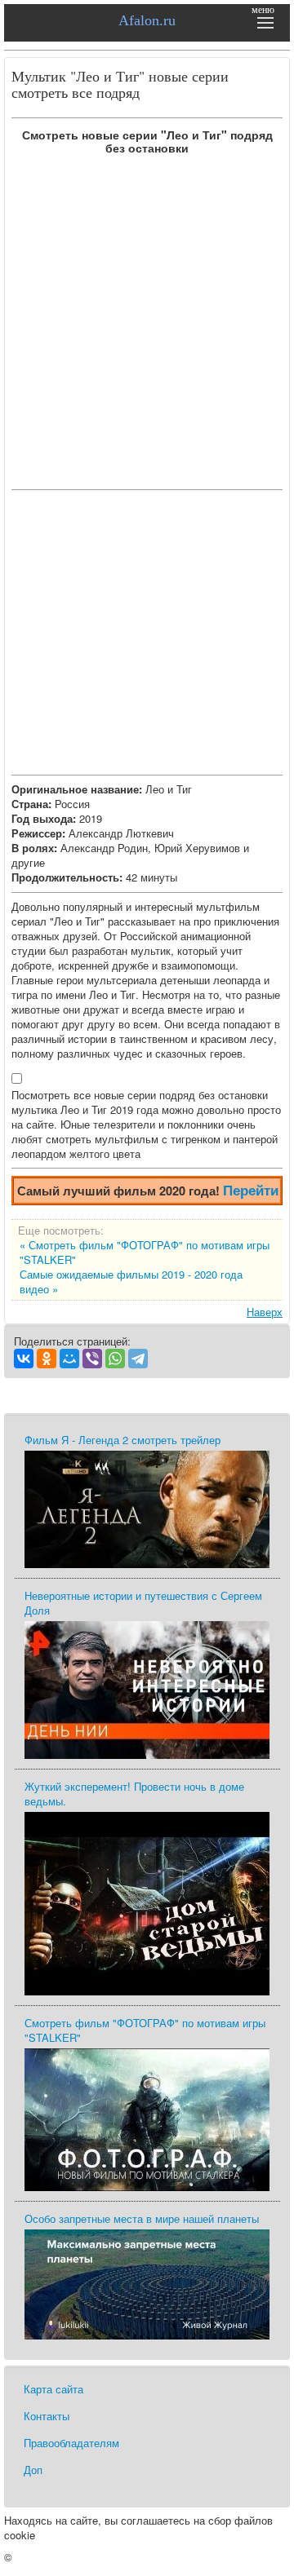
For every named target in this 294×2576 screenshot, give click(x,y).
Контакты (47, 2416)
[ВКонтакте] (24, 1359)
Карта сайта (53, 2389)
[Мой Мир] (69, 1359)
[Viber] (92, 1359)
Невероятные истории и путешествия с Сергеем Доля (143, 1603)
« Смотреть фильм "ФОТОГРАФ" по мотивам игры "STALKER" (145, 1253)
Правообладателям (71, 2443)
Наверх (265, 1312)
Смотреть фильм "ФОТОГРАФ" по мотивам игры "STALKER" (145, 2030)
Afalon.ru (147, 20)
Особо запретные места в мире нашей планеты (142, 2218)
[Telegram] (138, 1359)
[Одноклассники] (47, 1359)
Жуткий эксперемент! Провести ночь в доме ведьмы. (134, 1794)
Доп (33, 2470)
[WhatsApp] (115, 1359)
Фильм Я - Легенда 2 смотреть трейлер (122, 1440)
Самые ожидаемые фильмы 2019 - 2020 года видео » (131, 1282)
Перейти (251, 1190)
